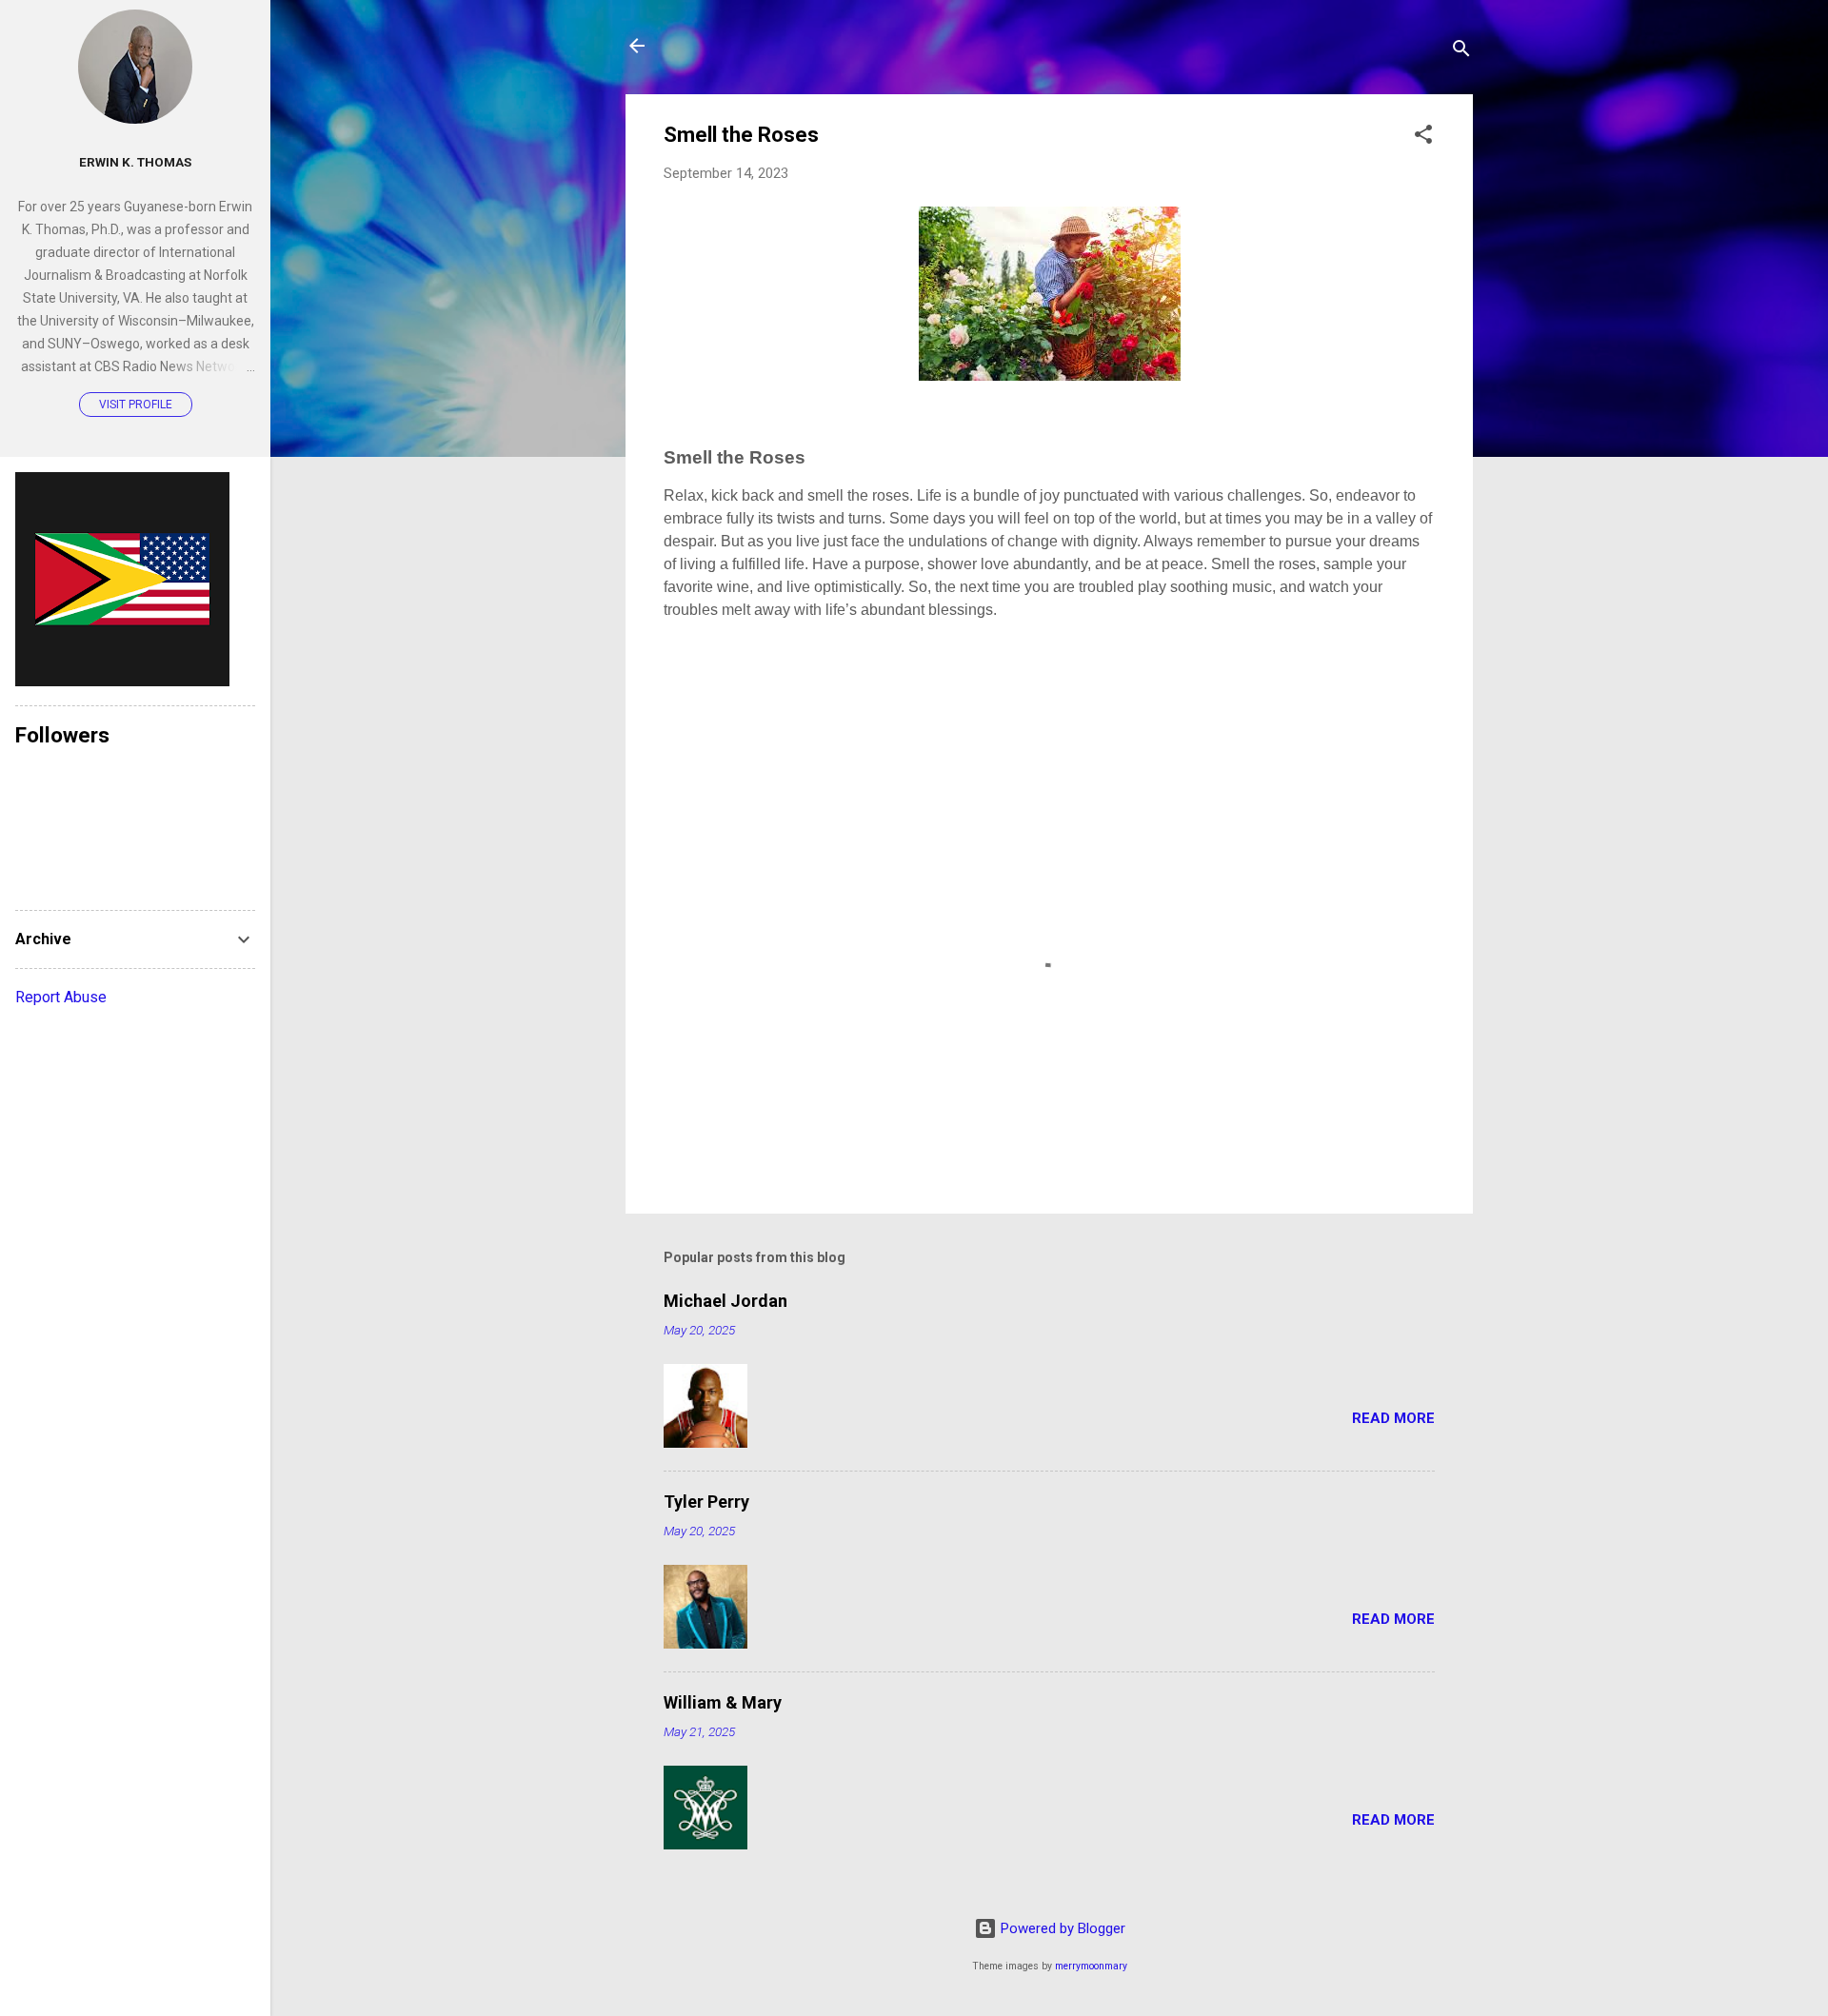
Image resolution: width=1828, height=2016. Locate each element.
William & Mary (723, 1702)
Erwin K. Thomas (135, 162)
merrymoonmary (1091, 1966)
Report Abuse (61, 997)
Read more (1393, 1418)
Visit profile (136, 405)
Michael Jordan (725, 1301)
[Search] (1461, 52)
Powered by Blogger (1061, 1928)
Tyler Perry (706, 1502)
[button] (1423, 138)
